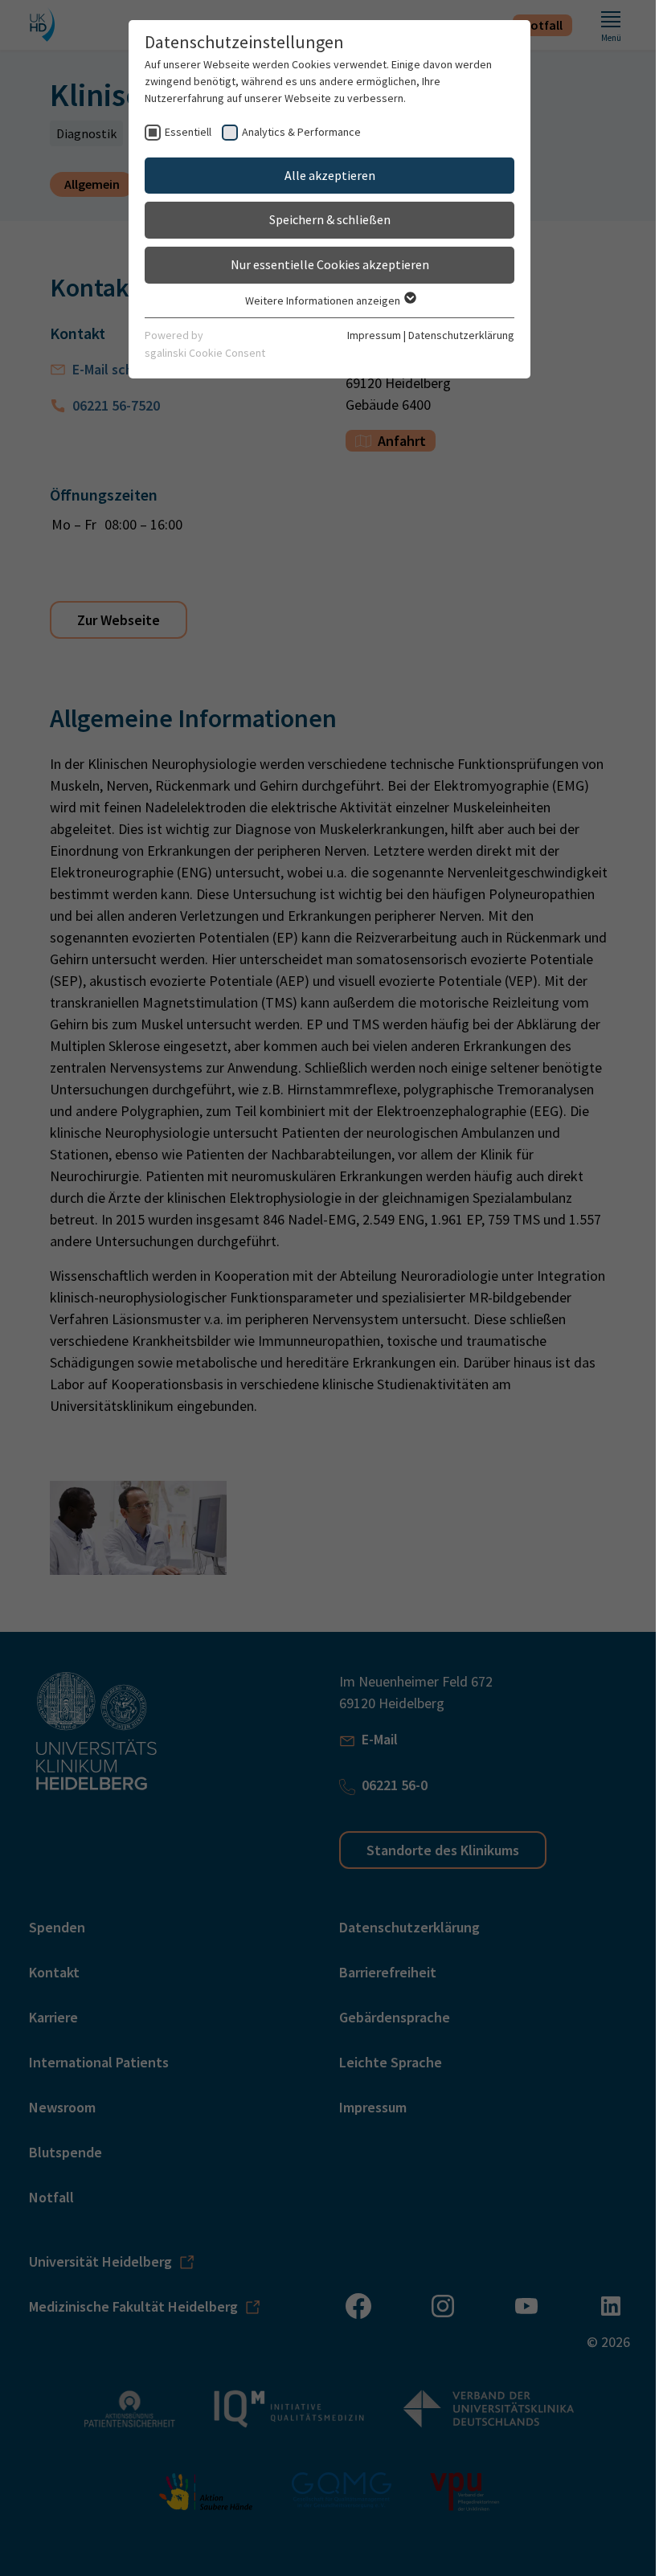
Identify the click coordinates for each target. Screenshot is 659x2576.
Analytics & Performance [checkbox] (301, 132)
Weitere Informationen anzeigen (324, 301)
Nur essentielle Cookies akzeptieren (330, 264)
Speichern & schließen (330, 219)
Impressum (374, 335)
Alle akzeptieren (330, 175)
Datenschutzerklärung (461, 335)
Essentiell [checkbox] (188, 132)
